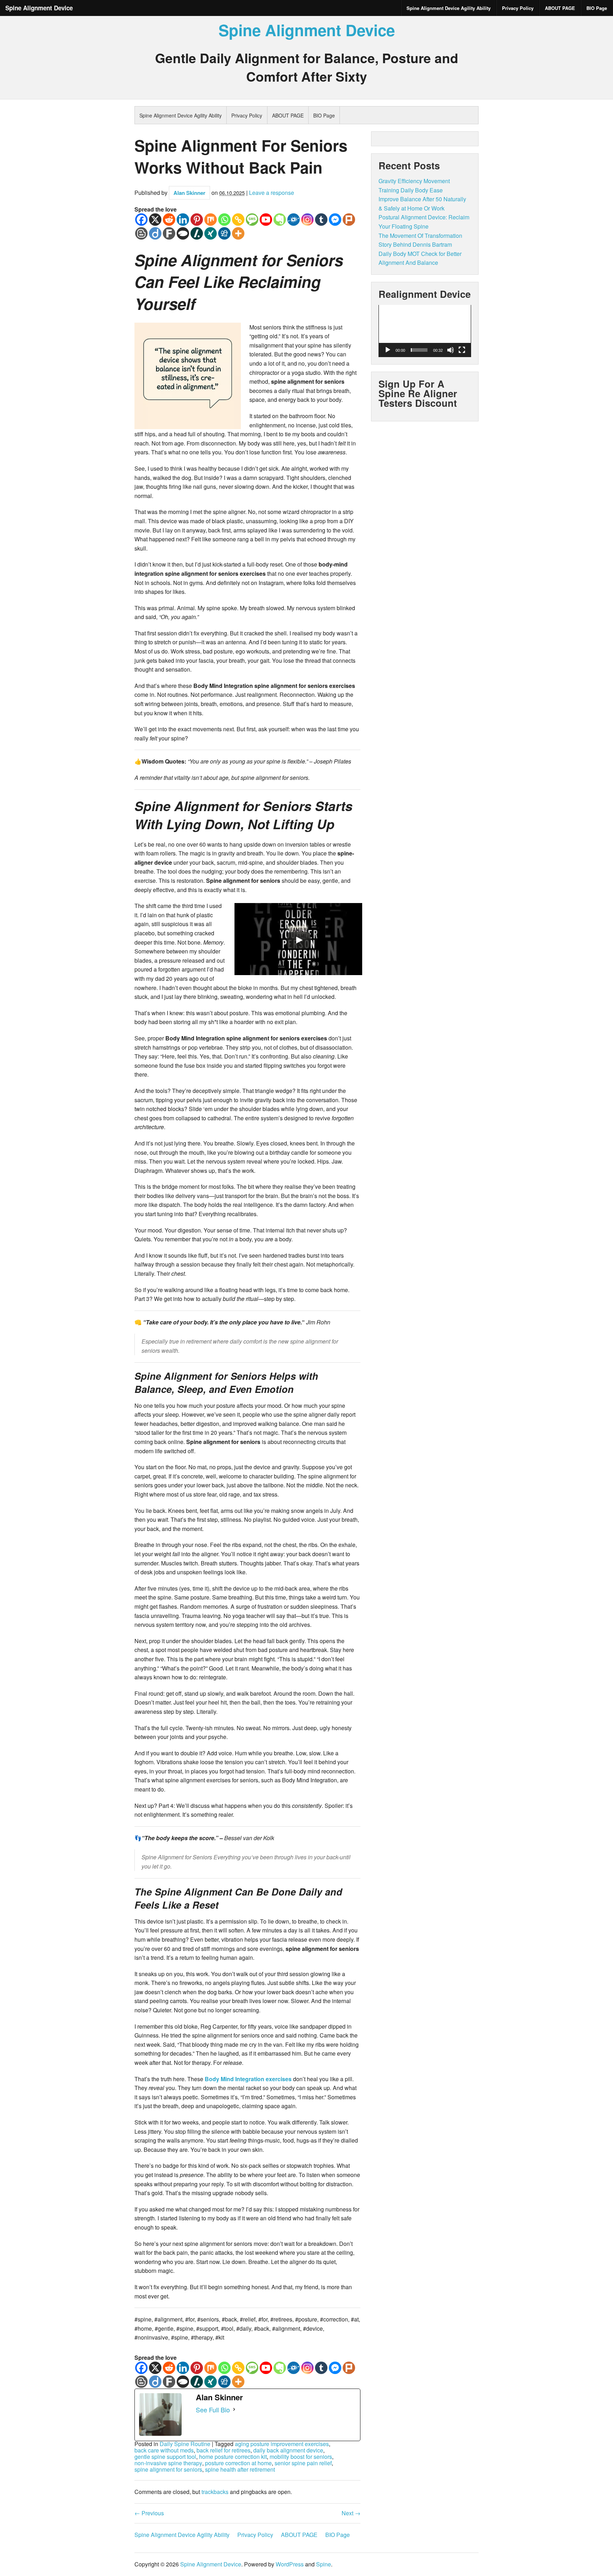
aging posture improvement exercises (282, 2444)
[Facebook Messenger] (335, 220)
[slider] (419, 350)
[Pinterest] (197, 220)
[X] (155, 220)
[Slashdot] (197, 233)
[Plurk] (349, 220)
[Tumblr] (321, 220)
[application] (425, 331)
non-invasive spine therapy (168, 2463)
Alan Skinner (189, 193)
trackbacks (215, 2492)
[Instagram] (307, 220)
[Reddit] (169, 220)
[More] (238, 233)
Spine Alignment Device (39, 8)
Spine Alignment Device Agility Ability (449, 8)
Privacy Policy (518, 8)
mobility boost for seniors (301, 2457)
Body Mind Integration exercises (248, 2079)
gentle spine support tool (165, 2457)
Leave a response (272, 193)
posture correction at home (238, 2463)
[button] (425, 331)
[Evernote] (280, 220)
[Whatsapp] (224, 220)
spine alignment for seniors (168, 2470)
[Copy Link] (238, 220)
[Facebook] (141, 220)
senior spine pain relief (303, 2463)
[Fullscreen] (462, 350)
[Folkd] (294, 220)
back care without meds (164, 2450)
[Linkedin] (183, 220)
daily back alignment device (288, 2450)
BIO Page (597, 8)
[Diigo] (155, 233)
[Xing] (211, 233)
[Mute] (451, 350)
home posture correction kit (233, 2457)
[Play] (388, 350)
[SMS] (252, 220)
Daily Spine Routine (185, 2444)
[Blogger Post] (141, 233)
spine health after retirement (240, 2470)
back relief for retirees (223, 2450)
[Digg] (224, 233)
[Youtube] (266, 220)
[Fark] (169, 233)
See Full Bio (213, 2410)
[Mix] (211, 220)
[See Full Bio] (234, 2410)
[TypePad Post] (183, 233)
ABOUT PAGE (560, 8)
